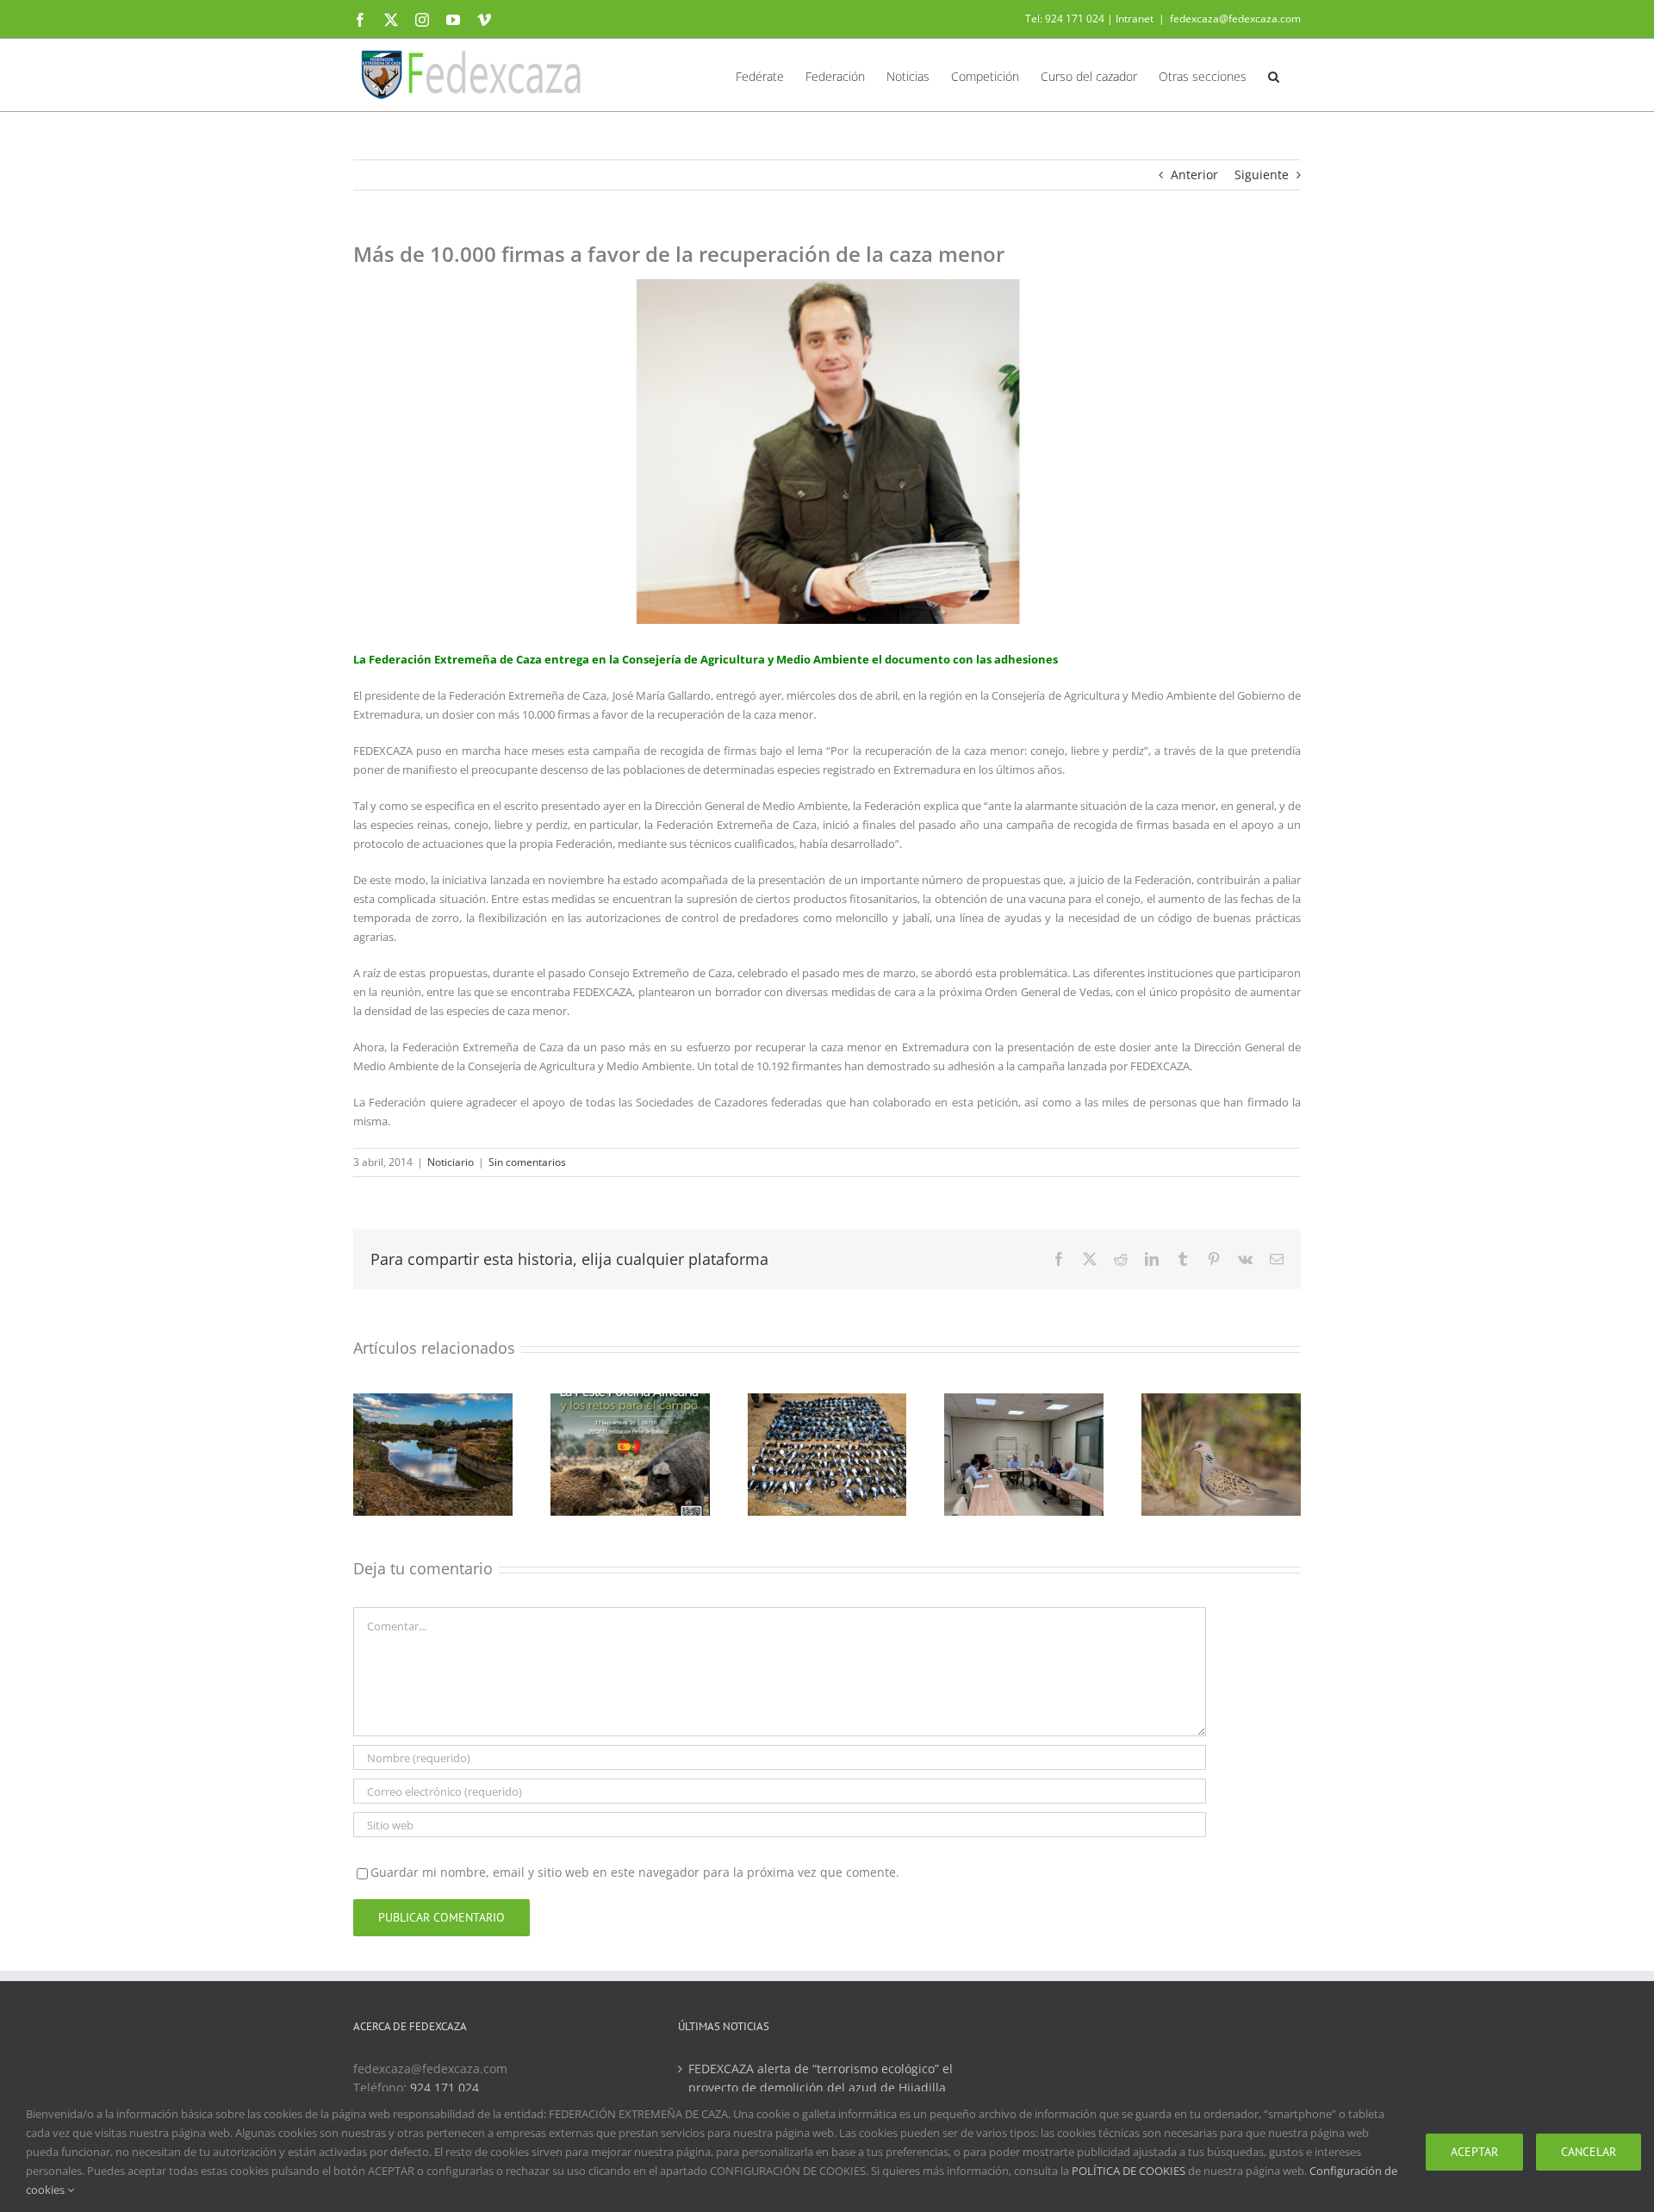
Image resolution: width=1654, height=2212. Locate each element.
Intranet (1135, 19)
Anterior (1194, 174)
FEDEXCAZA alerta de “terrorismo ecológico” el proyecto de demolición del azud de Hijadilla (821, 2078)
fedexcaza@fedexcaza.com (1235, 19)
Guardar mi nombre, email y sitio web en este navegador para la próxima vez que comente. (635, 1872)
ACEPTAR (1474, 2152)
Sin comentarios (527, 1162)
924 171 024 (445, 2087)
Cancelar (1589, 2152)
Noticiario (451, 1162)
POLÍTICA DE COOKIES (1129, 2171)
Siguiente (1262, 174)
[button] (1274, 75)
